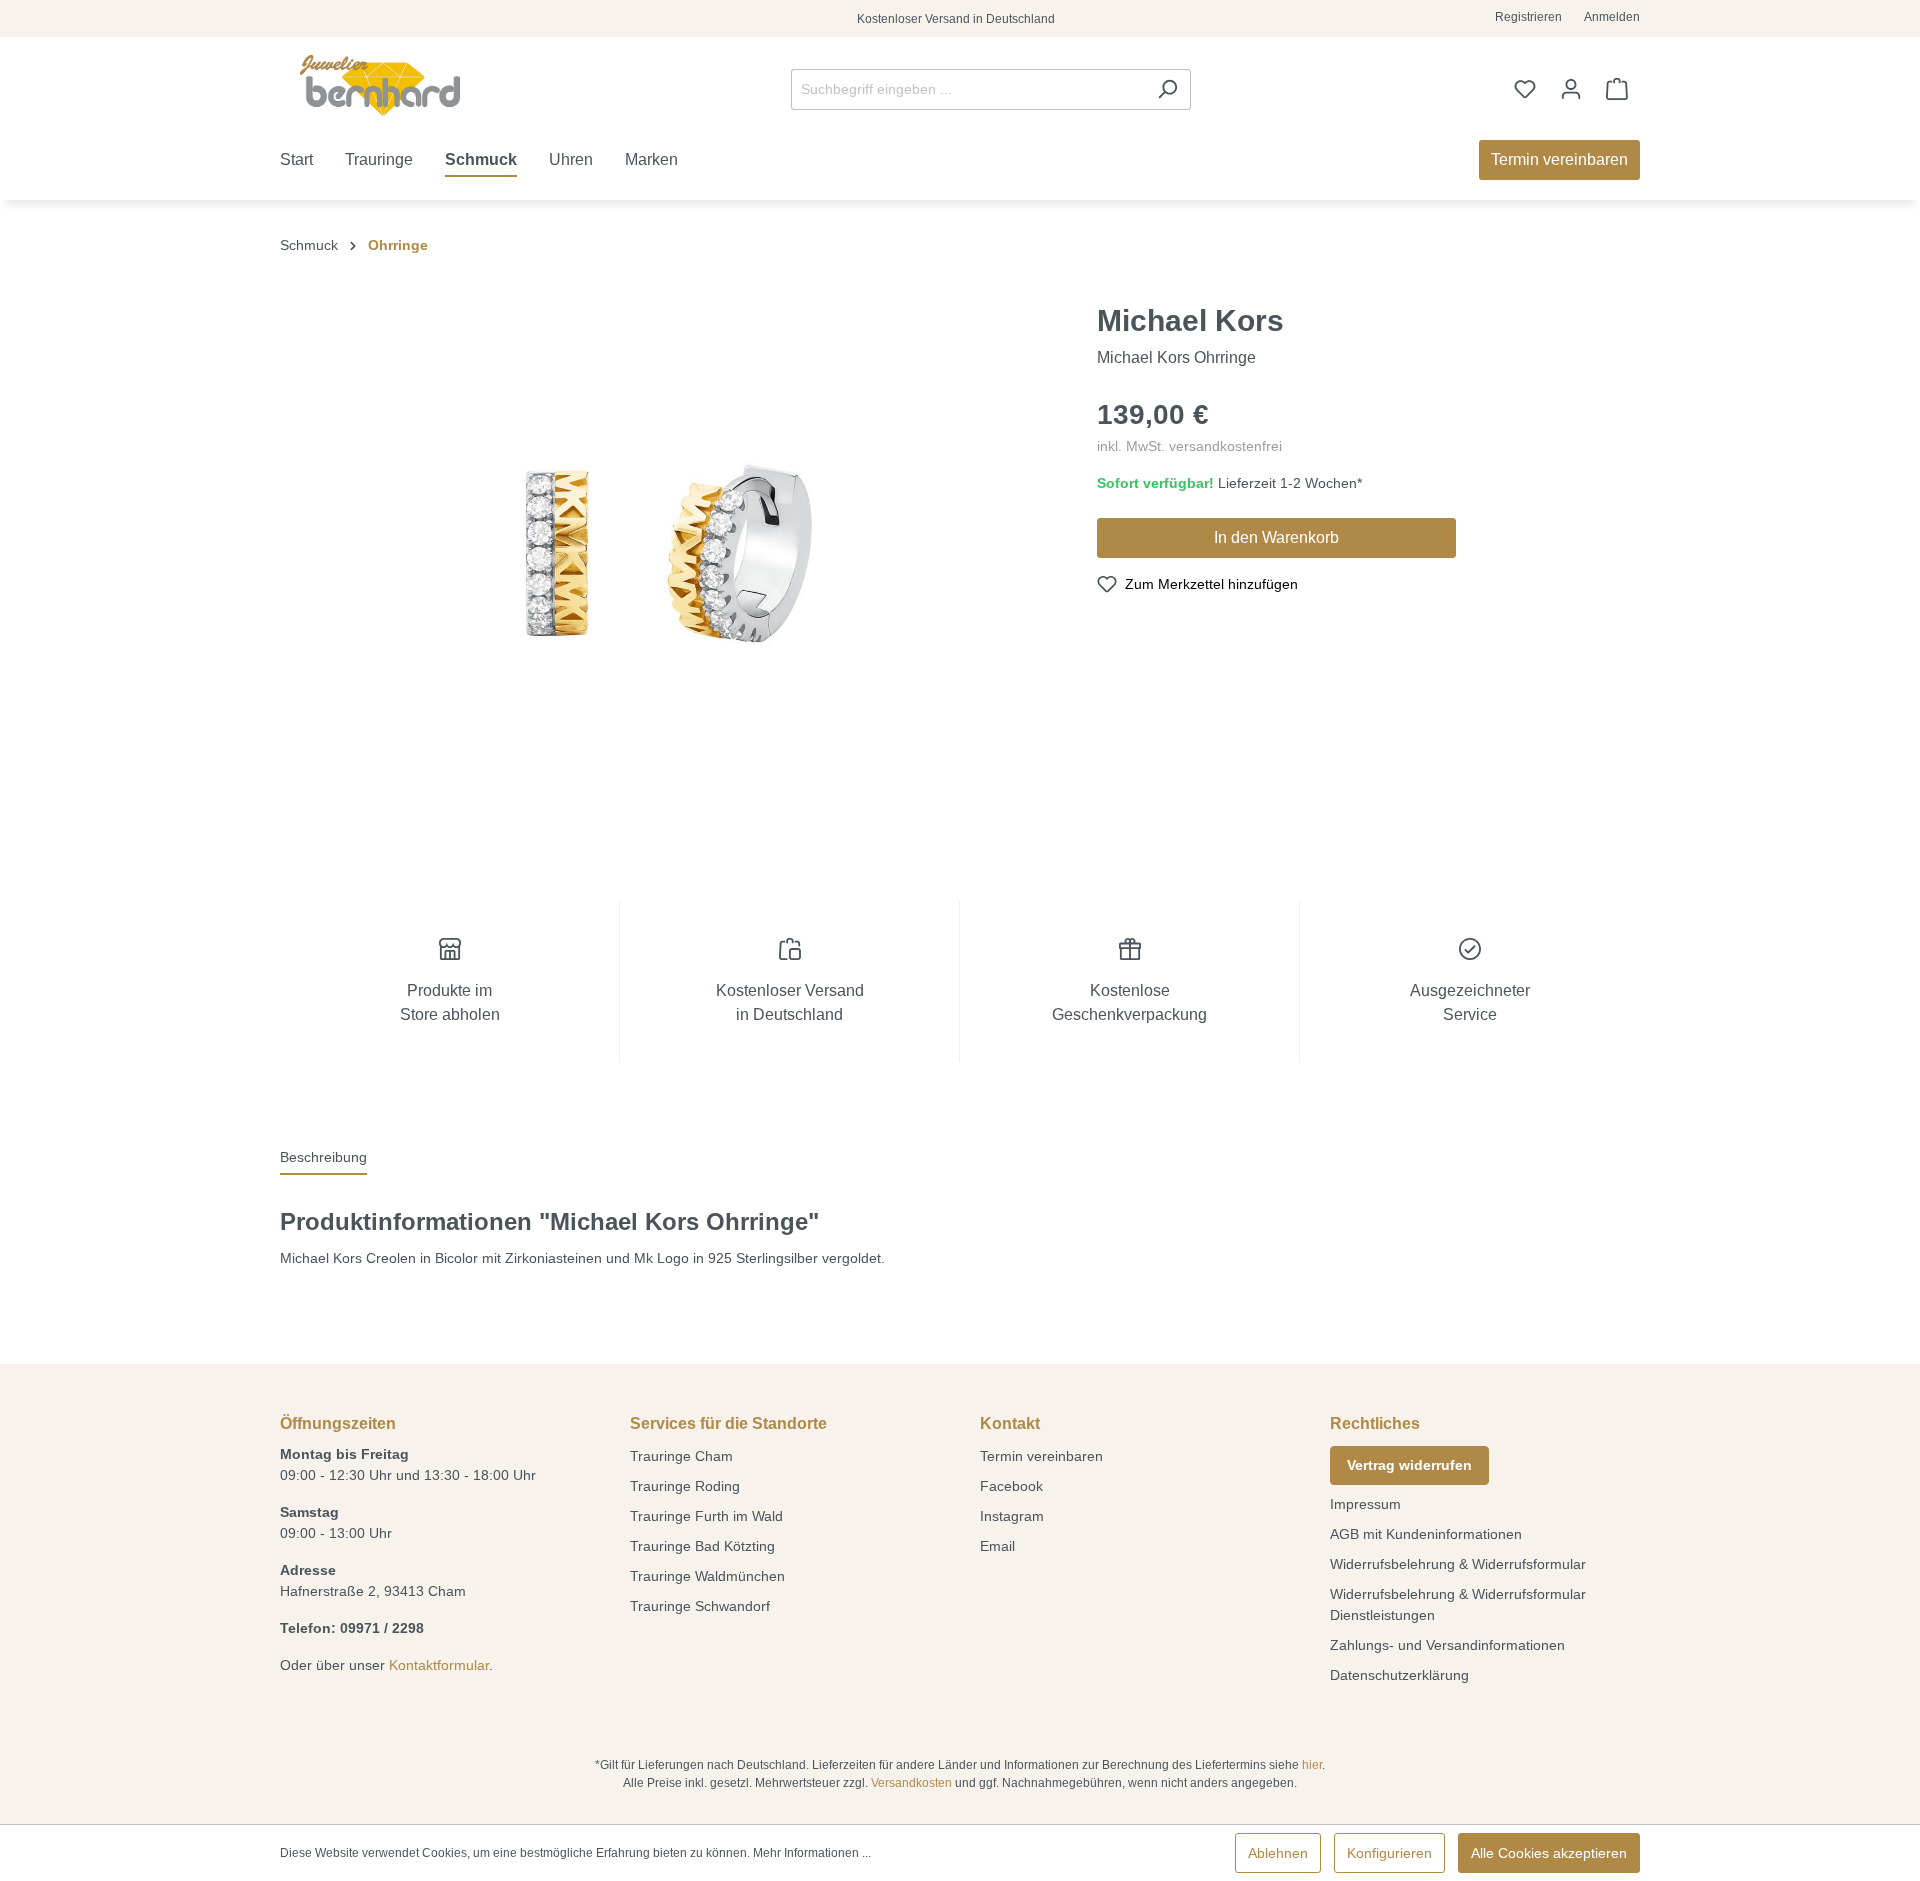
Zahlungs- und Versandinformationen (1447, 1645)
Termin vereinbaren (1041, 1456)
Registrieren (1528, 17)
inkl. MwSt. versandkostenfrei (1189, 446)
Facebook (1011, 1486)
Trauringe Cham (681, 1456)
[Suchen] (1167, 89)
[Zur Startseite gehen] (380, 85)
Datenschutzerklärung (1399, 1675)
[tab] (323, 1158)
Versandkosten (911, 1783)
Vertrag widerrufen (1409, 1465)
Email (997, 1546)
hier (1312, 1765)
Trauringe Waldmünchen (707, 1576)
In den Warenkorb (1276, 537)
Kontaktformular (439, 1665)
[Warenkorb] (1617, 89)
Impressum (1365, 1504)
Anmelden (1612, 17)
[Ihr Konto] (1571, 89)
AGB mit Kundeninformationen (1426, 1534)
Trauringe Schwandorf (700, 1606)
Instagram (1012, 1516)
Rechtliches (1375, 1423)
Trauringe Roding (685, 1486)
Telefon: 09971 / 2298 (352, 1628)
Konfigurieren (1389, 1853)
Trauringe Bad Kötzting (702, 1546)
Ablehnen (1278, 1853)
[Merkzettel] (1525, 89)
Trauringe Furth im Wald (706, 1516)
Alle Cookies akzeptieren (1549, 1853)
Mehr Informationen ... (812, 1853)
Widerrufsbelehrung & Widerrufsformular (1458, 1564)
